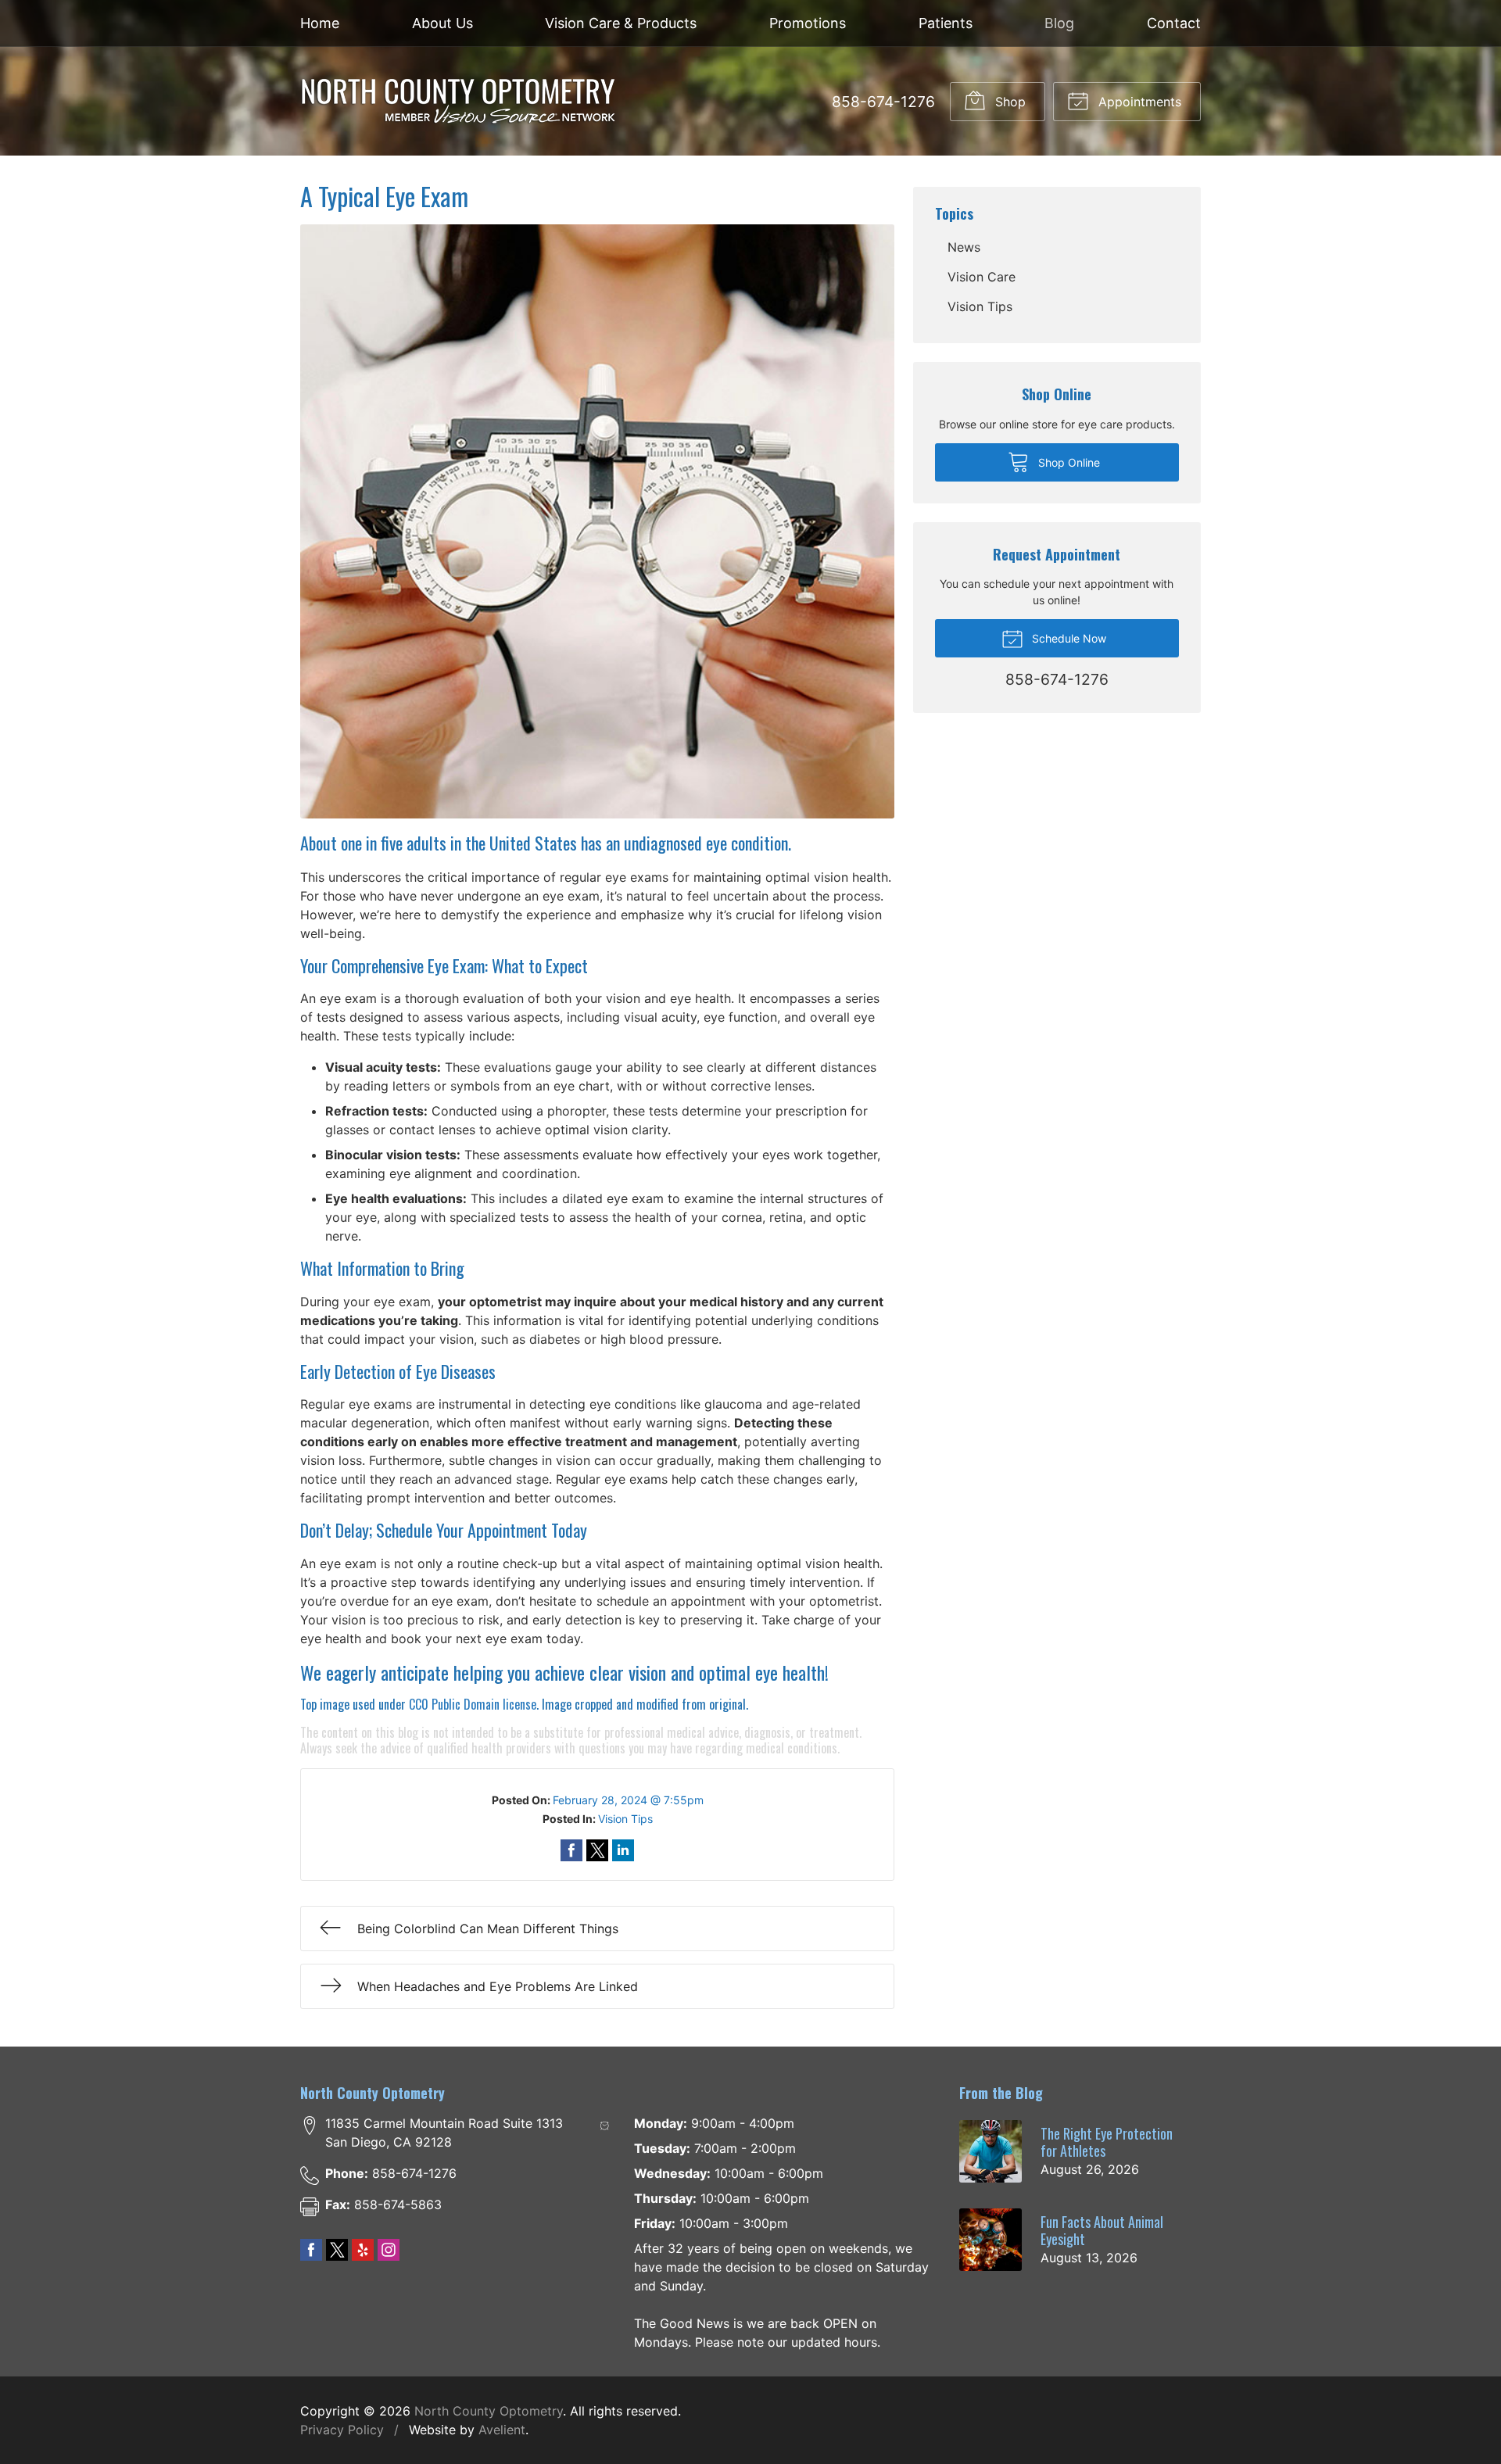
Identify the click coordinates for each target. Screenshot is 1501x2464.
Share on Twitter (597, 1850)
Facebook (311, 2250)
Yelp (363, 2250)
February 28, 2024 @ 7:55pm (628, 1800)
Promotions (808, 23)
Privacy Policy (342, 2430)
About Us (442, 23)
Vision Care (982, 277)
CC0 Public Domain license (473, 1704)
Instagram (389, 2250)
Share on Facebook (571, 1850)
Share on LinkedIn (623, 1850)
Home (320, 23)
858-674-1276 (883, 102)
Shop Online (1068, 462)
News (964, 247)
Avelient (502, 2430)
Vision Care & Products (621, 23)
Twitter (337, 2250)
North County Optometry (489, 2411)
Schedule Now (1068, 638)
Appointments (1138, 102)
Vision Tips (625, 1819)
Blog (1059, 23)
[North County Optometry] (459, 101)
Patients (946, 23)
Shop (1008, 102)
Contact (1174, 23)
